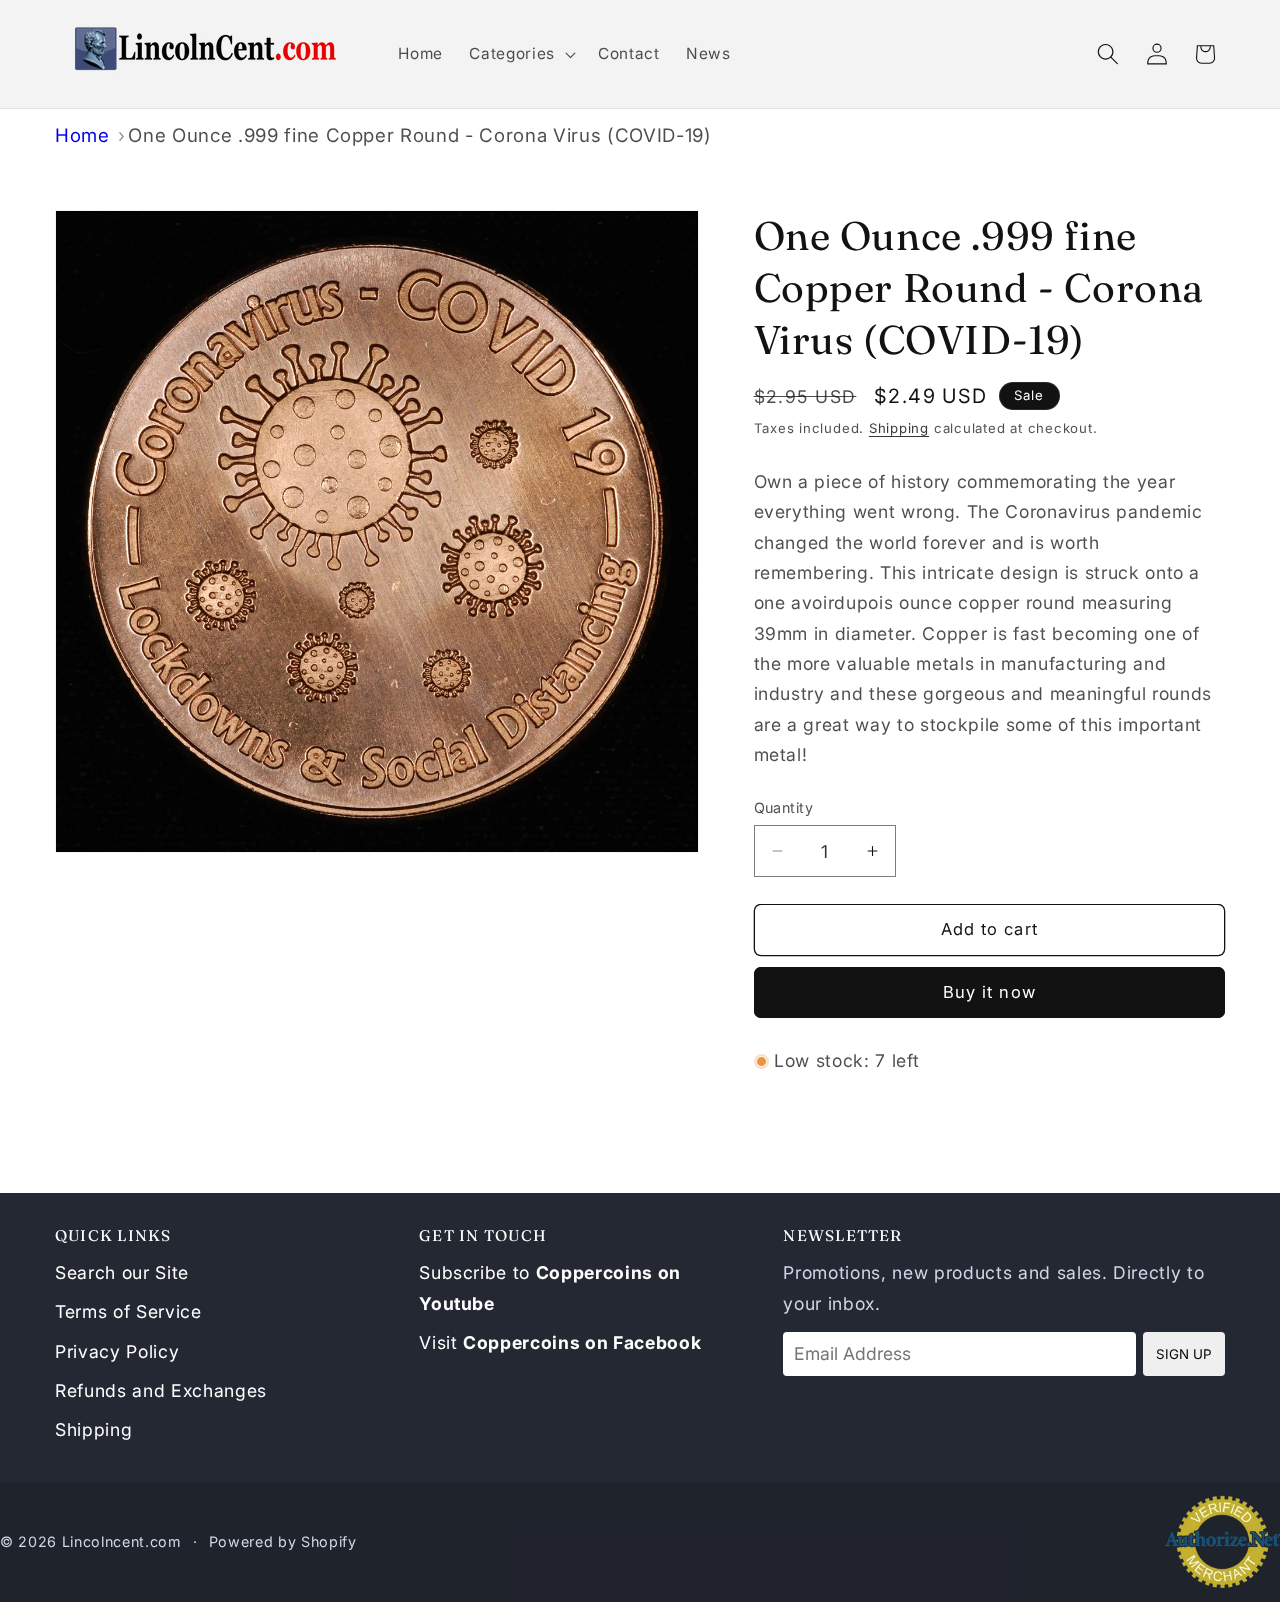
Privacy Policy (117, 1351)
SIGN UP (1184, 1354)
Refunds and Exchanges (161, 1390)
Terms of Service (128, 1311)
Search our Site (122, 1272)
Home (82, 135)
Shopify (329, 1541)
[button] (520, 54)
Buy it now (989, 992)
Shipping (899, 428)
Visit (560, 1342)
